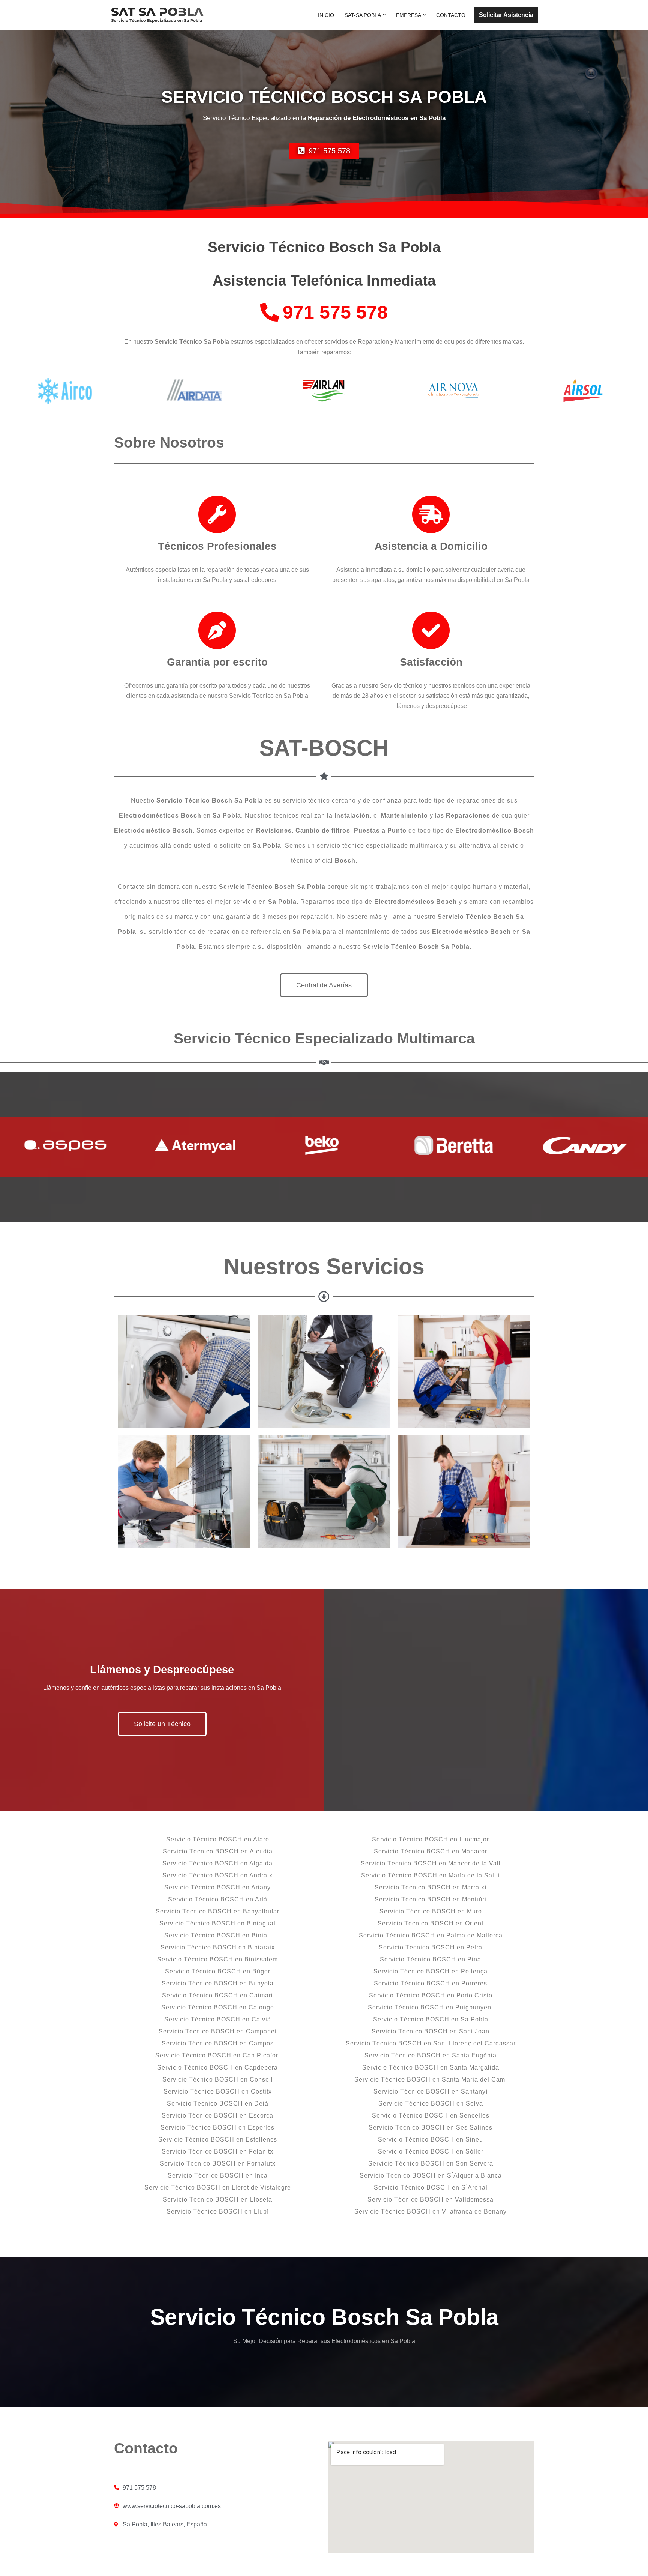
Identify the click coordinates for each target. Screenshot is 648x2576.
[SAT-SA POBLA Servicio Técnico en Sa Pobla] (157, 15)
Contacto (451, 15)
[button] (384, 15)
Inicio (326, 15)
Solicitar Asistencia (506, 15)
